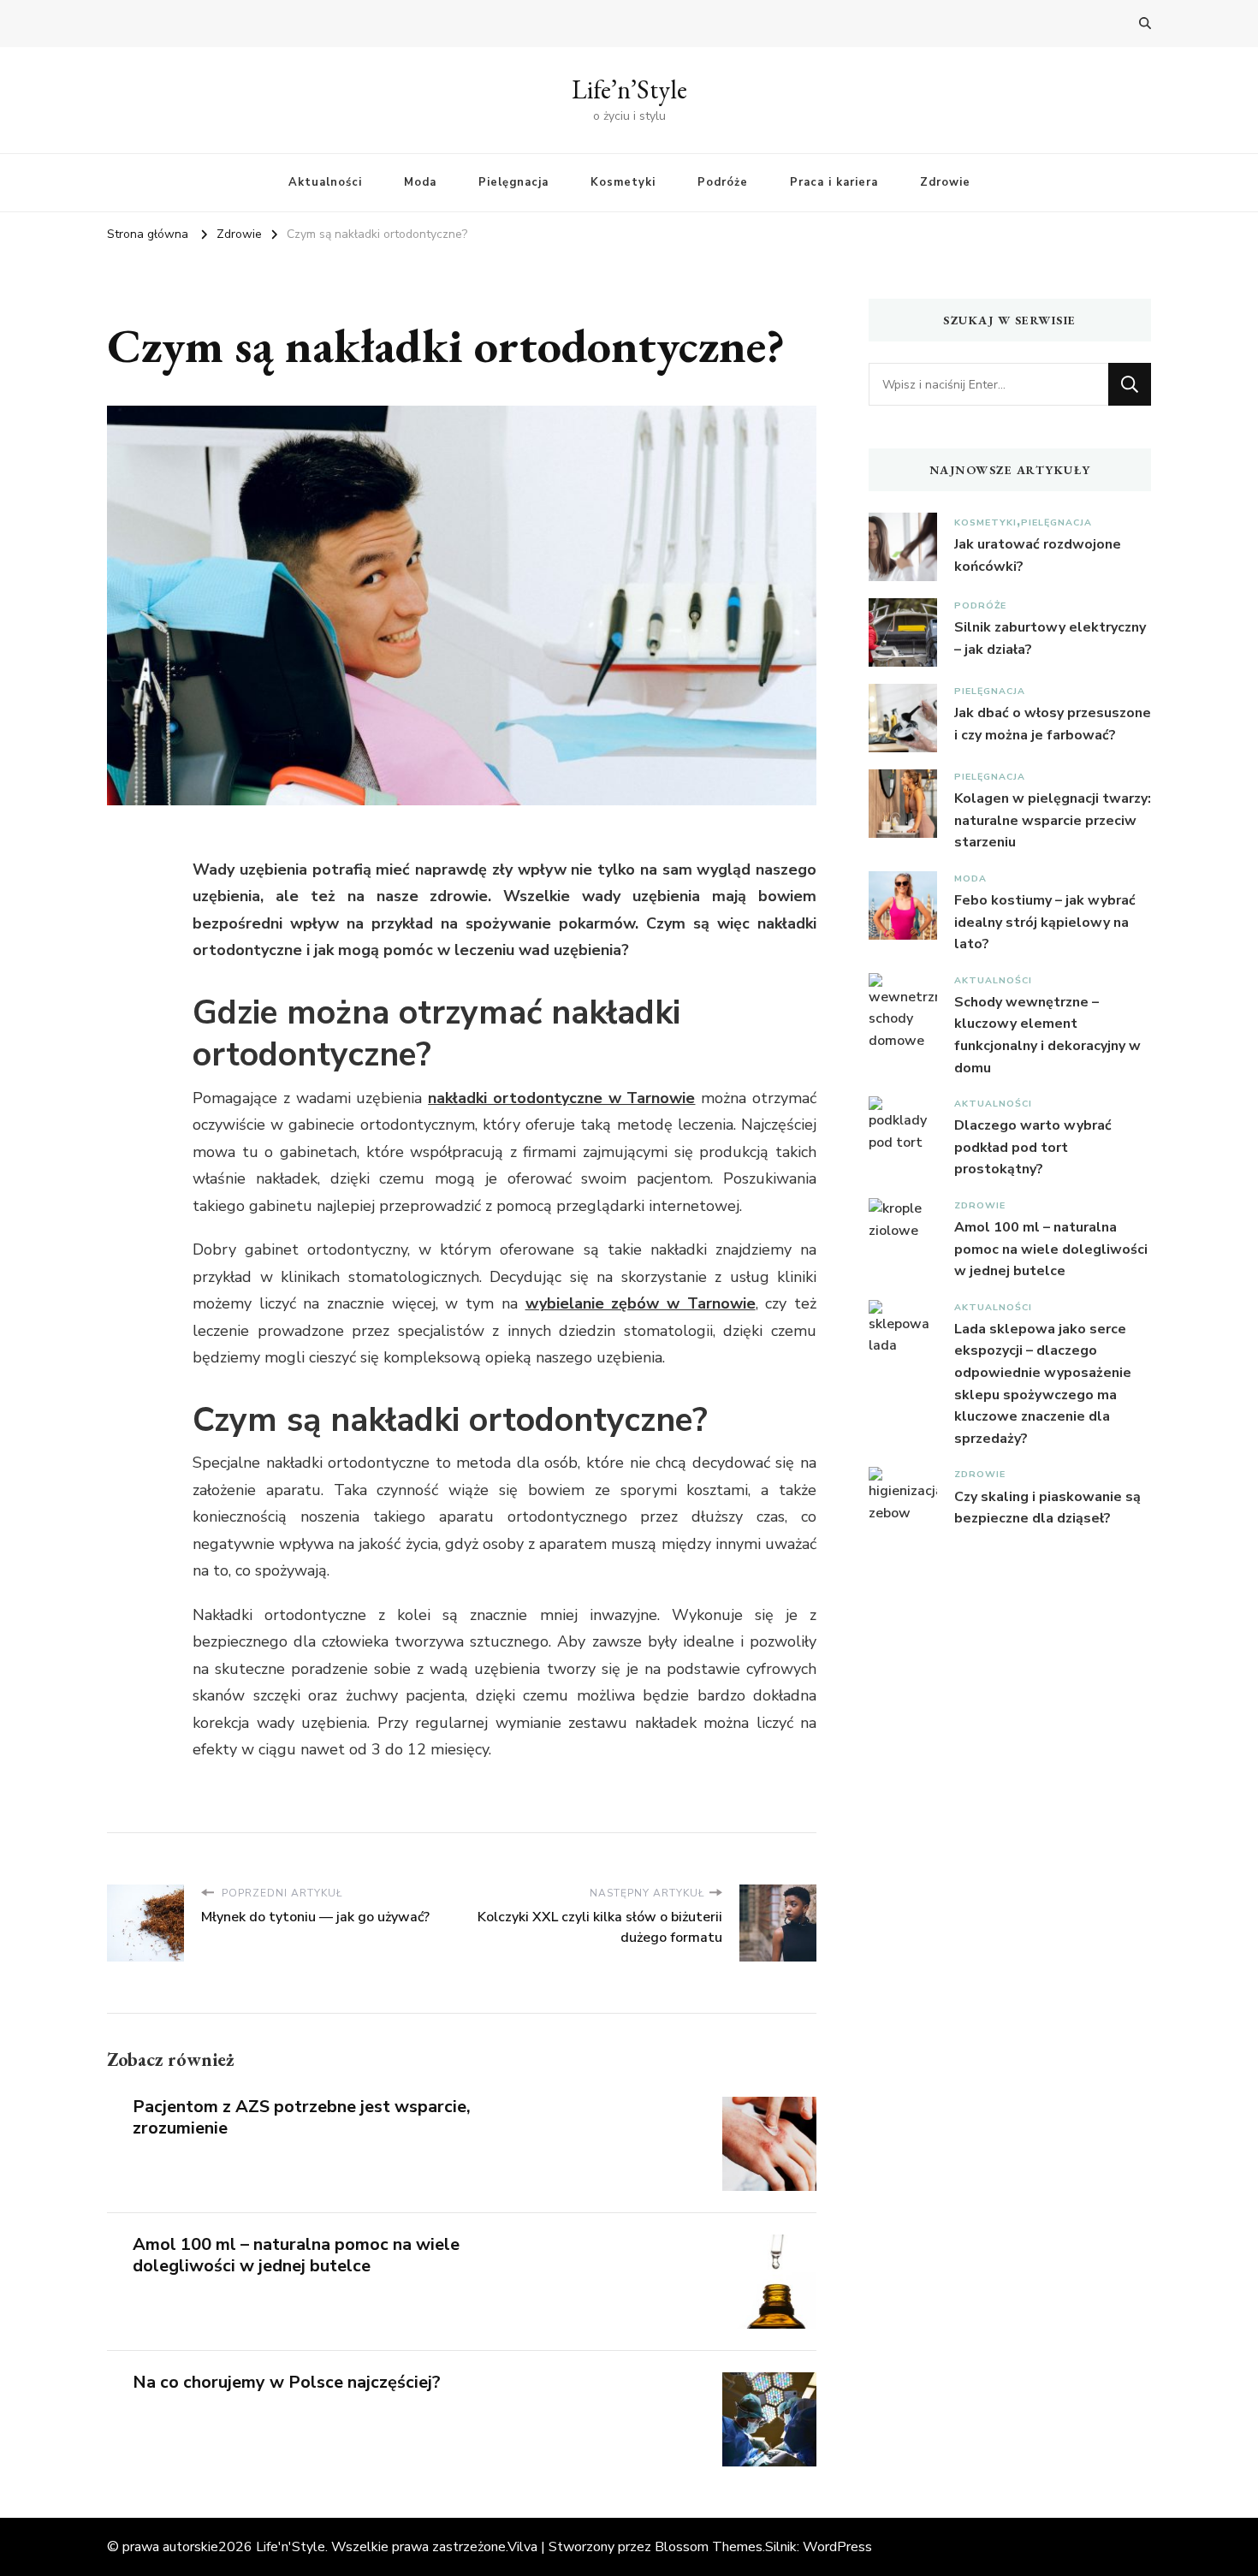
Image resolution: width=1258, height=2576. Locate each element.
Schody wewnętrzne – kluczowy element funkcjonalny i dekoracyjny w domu (1047, 1035)
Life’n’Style (629, 89)
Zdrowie (945, 182)
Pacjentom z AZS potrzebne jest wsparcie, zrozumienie (302, 2117)
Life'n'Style (291, 2547)
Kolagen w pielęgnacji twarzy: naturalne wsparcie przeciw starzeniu (1053, 820)
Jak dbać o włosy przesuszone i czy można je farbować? (1053, 724)
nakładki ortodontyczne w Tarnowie (561, 1098)
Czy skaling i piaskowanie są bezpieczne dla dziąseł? (1047, 1508)
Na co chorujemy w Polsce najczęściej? (287, 2382)
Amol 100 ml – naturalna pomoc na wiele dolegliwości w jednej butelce (296, 2255)
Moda (420, 182)
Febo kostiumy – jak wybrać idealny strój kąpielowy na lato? (1045, 922)
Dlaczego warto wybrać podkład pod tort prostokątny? (1033, 1147)
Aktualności (325, 182)
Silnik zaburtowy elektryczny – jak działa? (1050, 638)
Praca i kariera (834, 182)
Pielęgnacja (513, 182)
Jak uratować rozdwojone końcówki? (1038, 555)
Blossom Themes (709, 2547)
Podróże (723, 182)
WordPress (837, 2547)
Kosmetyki (623, 182)
